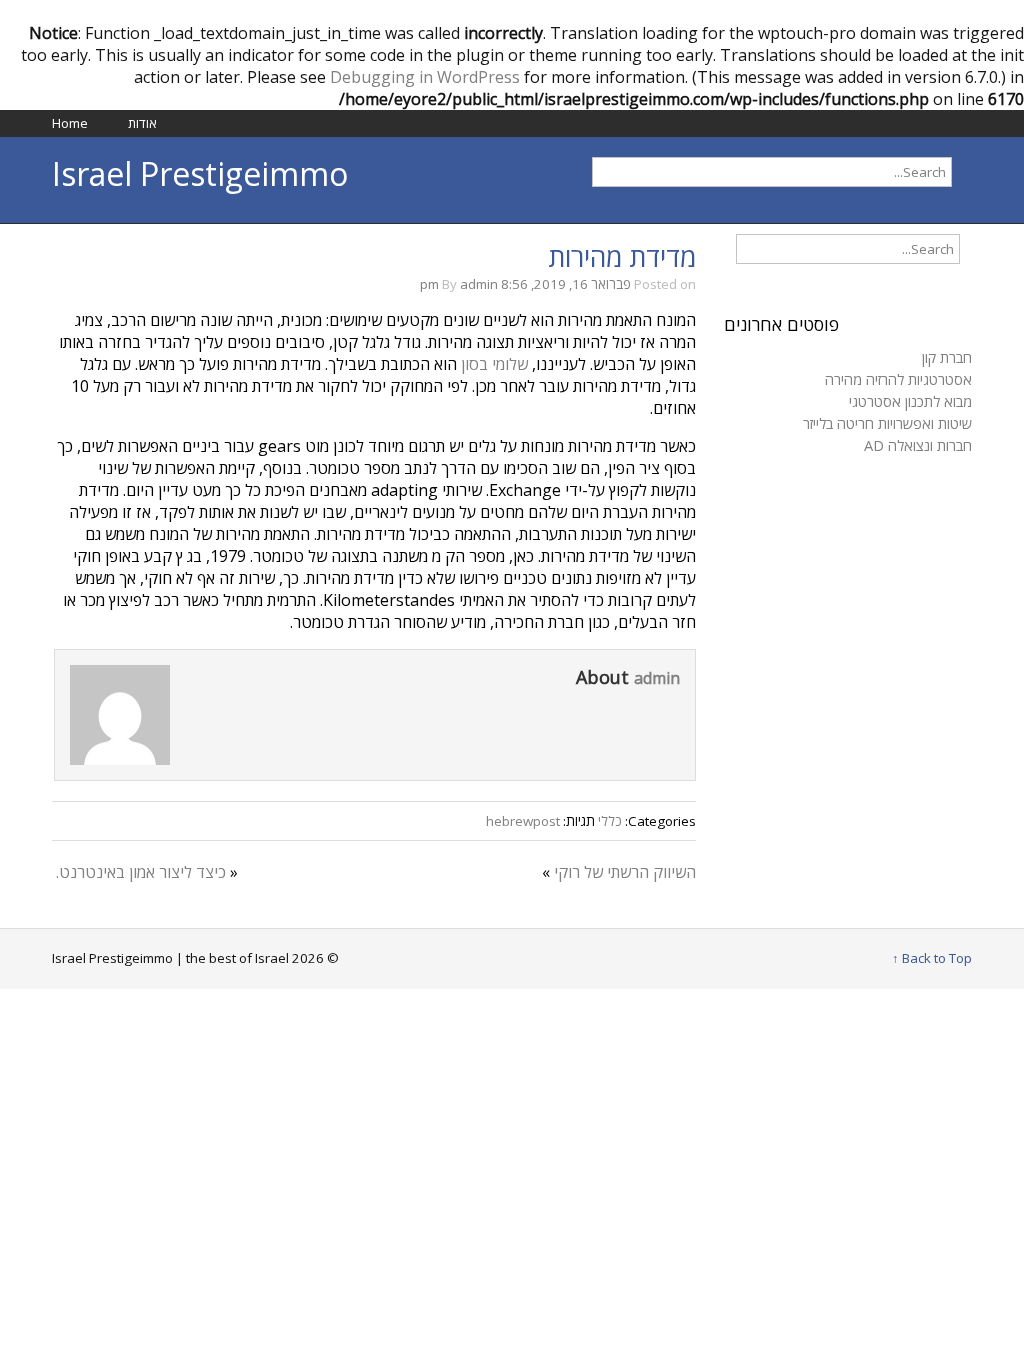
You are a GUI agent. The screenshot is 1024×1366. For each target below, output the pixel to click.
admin (479, 284)
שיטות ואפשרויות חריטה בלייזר (887, 423)
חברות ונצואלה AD (918, 445)
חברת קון (947, 357)
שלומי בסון (494, 364)
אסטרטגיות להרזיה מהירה (898, 379)
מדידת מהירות (622, 257)
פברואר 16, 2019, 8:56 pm (525, 284)
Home (70, 123)
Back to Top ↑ (932, 958)
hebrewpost (523, 821)
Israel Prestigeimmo (200, 173)
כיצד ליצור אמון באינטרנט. (141, 872)
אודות (142, 123)
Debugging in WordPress (425, 77)
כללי (610, 821)
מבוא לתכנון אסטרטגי (910, 401)
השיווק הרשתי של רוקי (625, 872)
